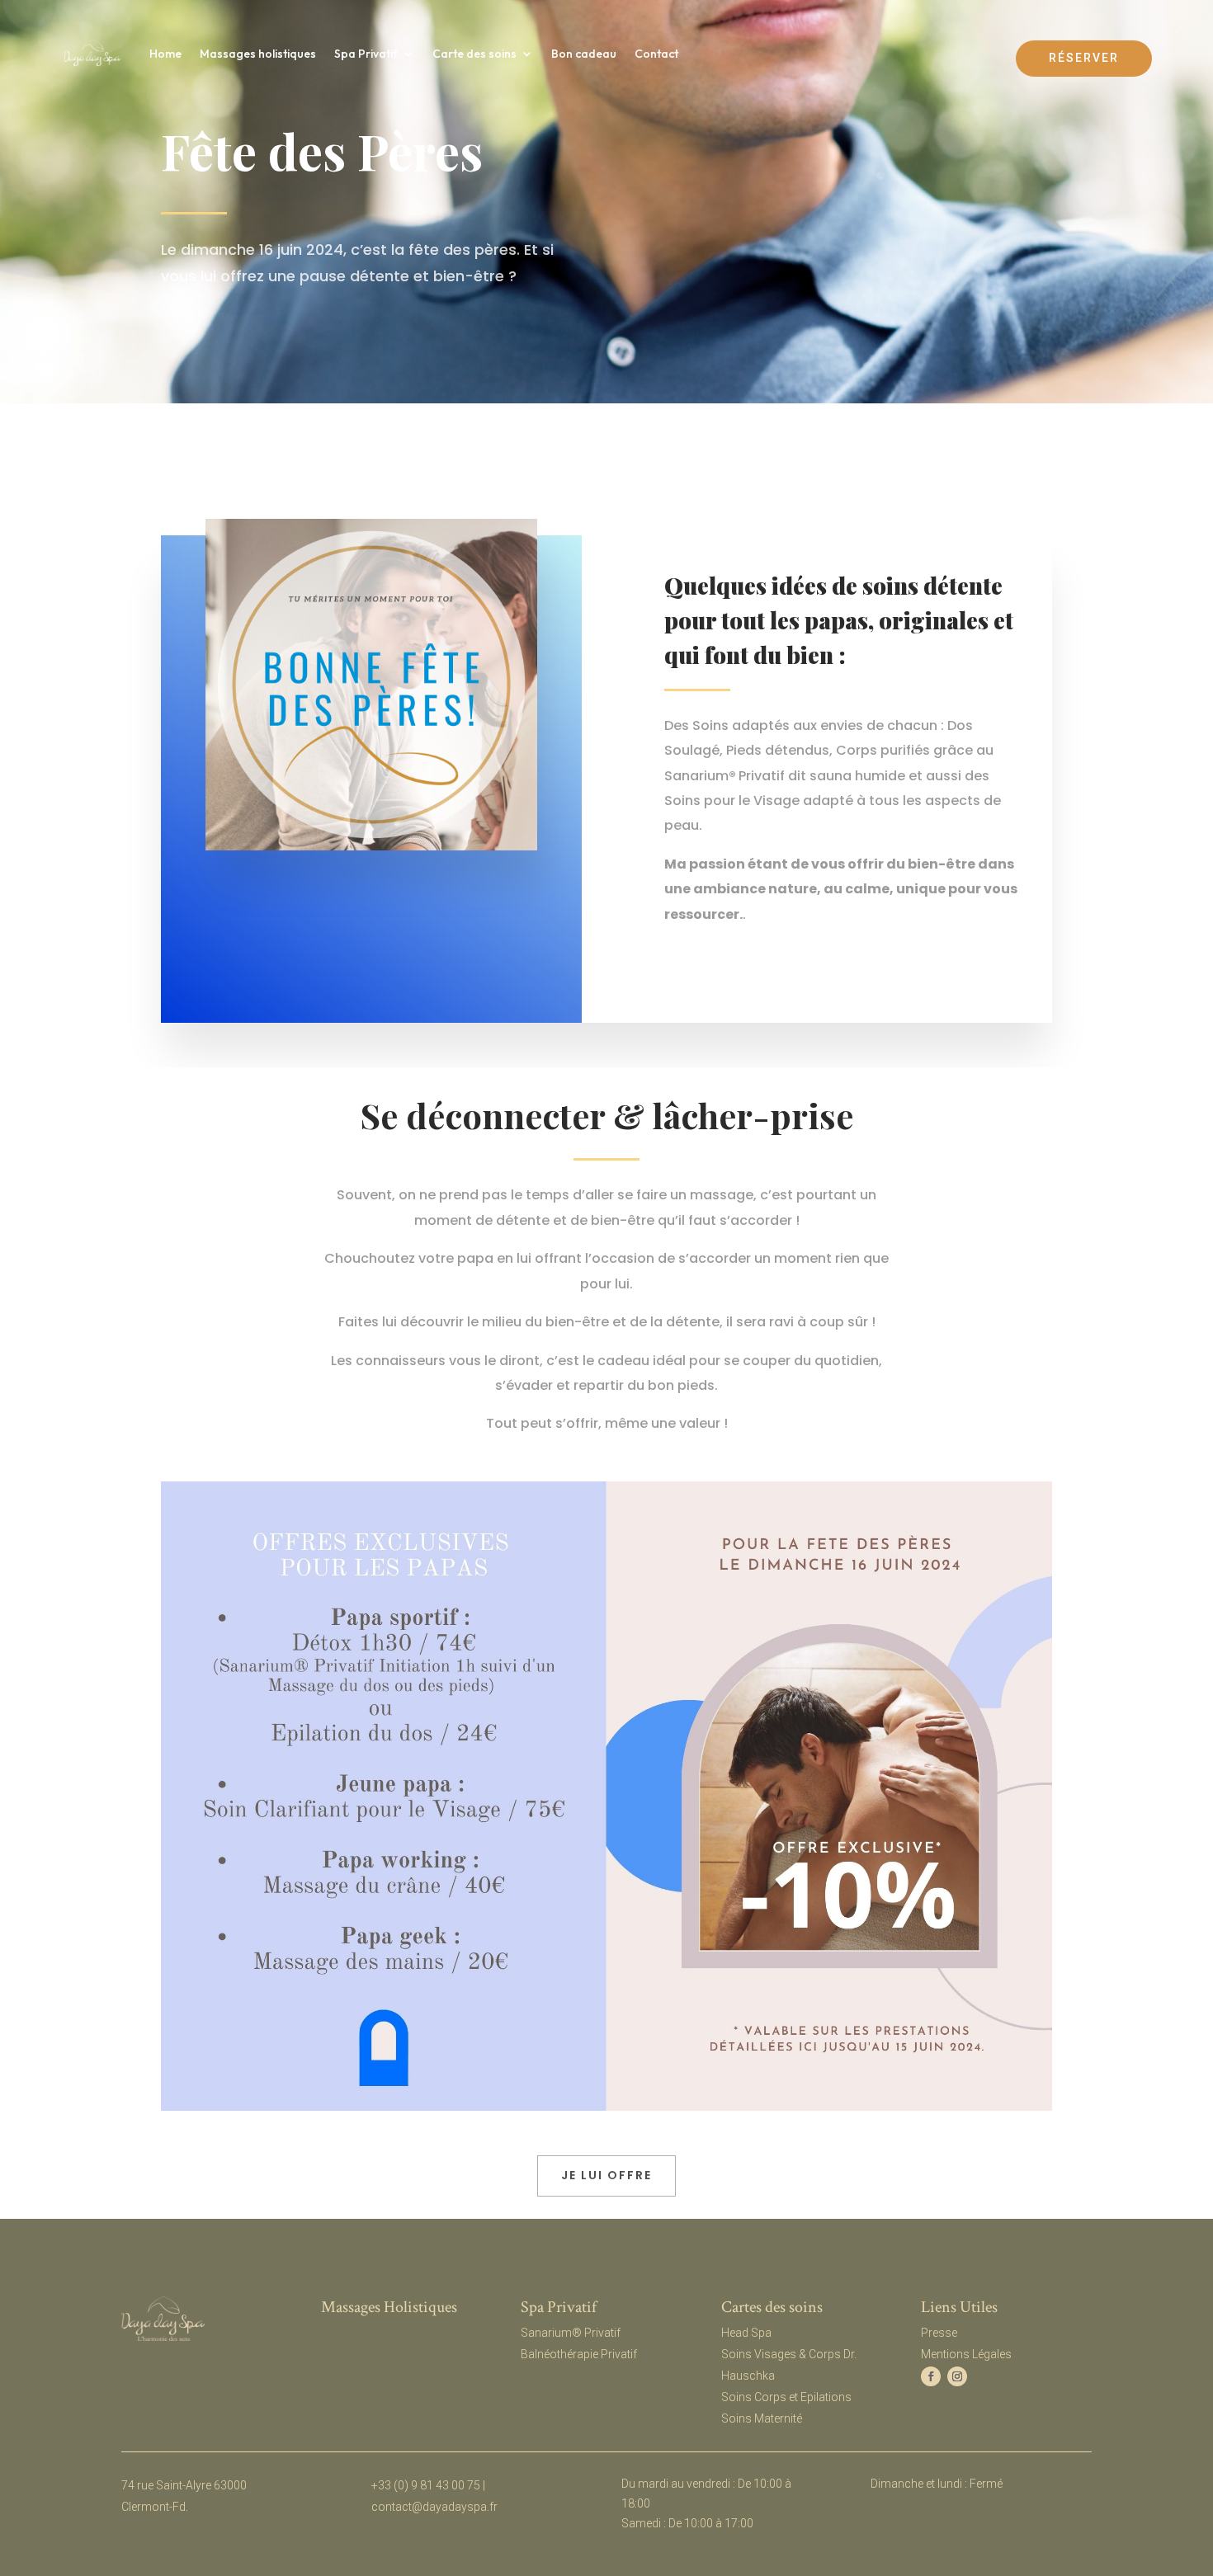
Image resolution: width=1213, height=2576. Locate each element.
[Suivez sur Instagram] (957, 2376)
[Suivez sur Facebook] (931, 2376)
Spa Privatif (366, 54)
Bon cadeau (584, 54)
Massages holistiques (258, 54)
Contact (656, 54)
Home (165, 54)
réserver (1084, 58)
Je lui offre (606, 2175)
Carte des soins (474, 54)
